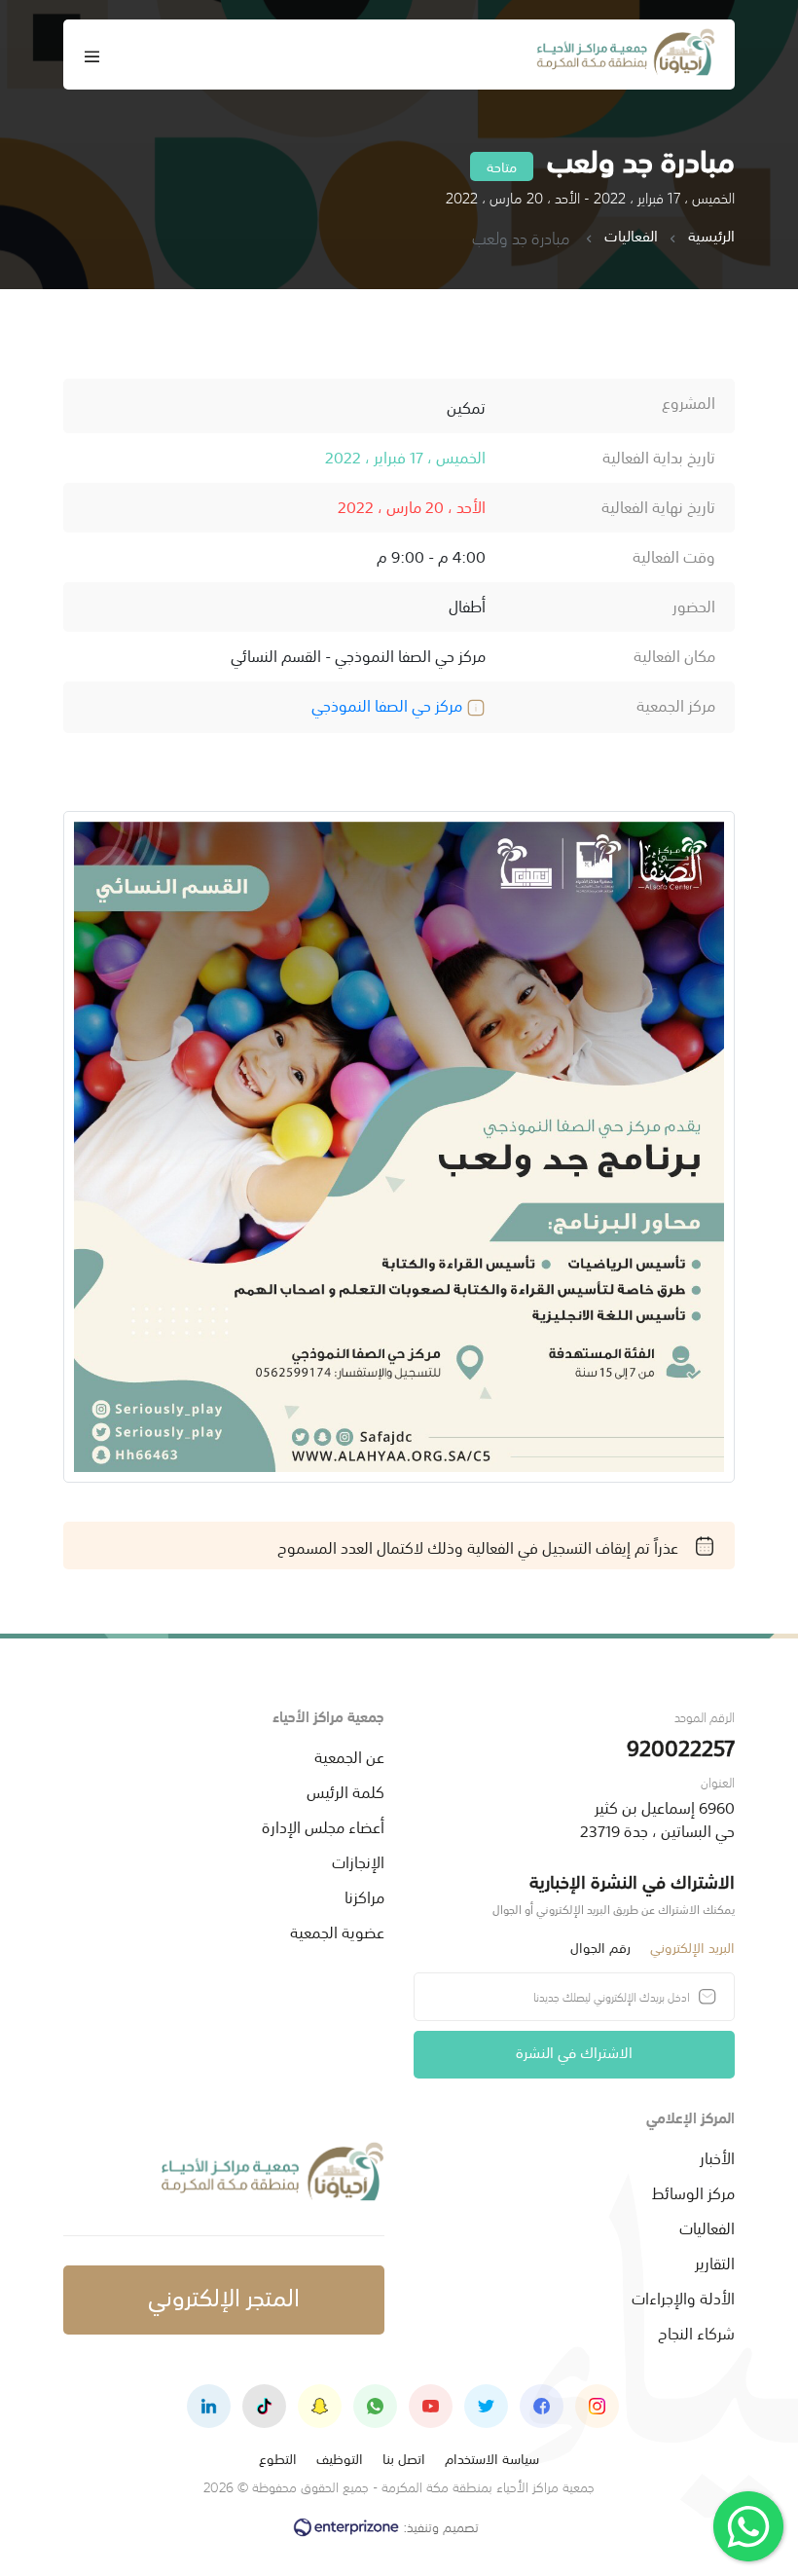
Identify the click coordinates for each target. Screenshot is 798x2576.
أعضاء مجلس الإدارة (323, 1825)
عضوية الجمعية (337, 1931)
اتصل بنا (404, 2458)
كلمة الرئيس (345, 1790)
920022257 (681, 1746)
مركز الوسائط (693, 2191)
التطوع (278, 2458)
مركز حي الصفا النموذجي (389, 704)
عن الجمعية (349, 1755)
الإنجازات (358, 1860)
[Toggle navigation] (92, 55)
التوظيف (340, 2458)
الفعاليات (631, 236)
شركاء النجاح (696, 2332)
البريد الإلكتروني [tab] (692, 1947)
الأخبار (717, 2156)
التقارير (715, 2262)
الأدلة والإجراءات (683, 2297)
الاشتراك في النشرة (574, 2051)
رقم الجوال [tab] (600, 1947)
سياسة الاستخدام (492, 2458)
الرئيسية (711, 236)
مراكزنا (364, 1895)
